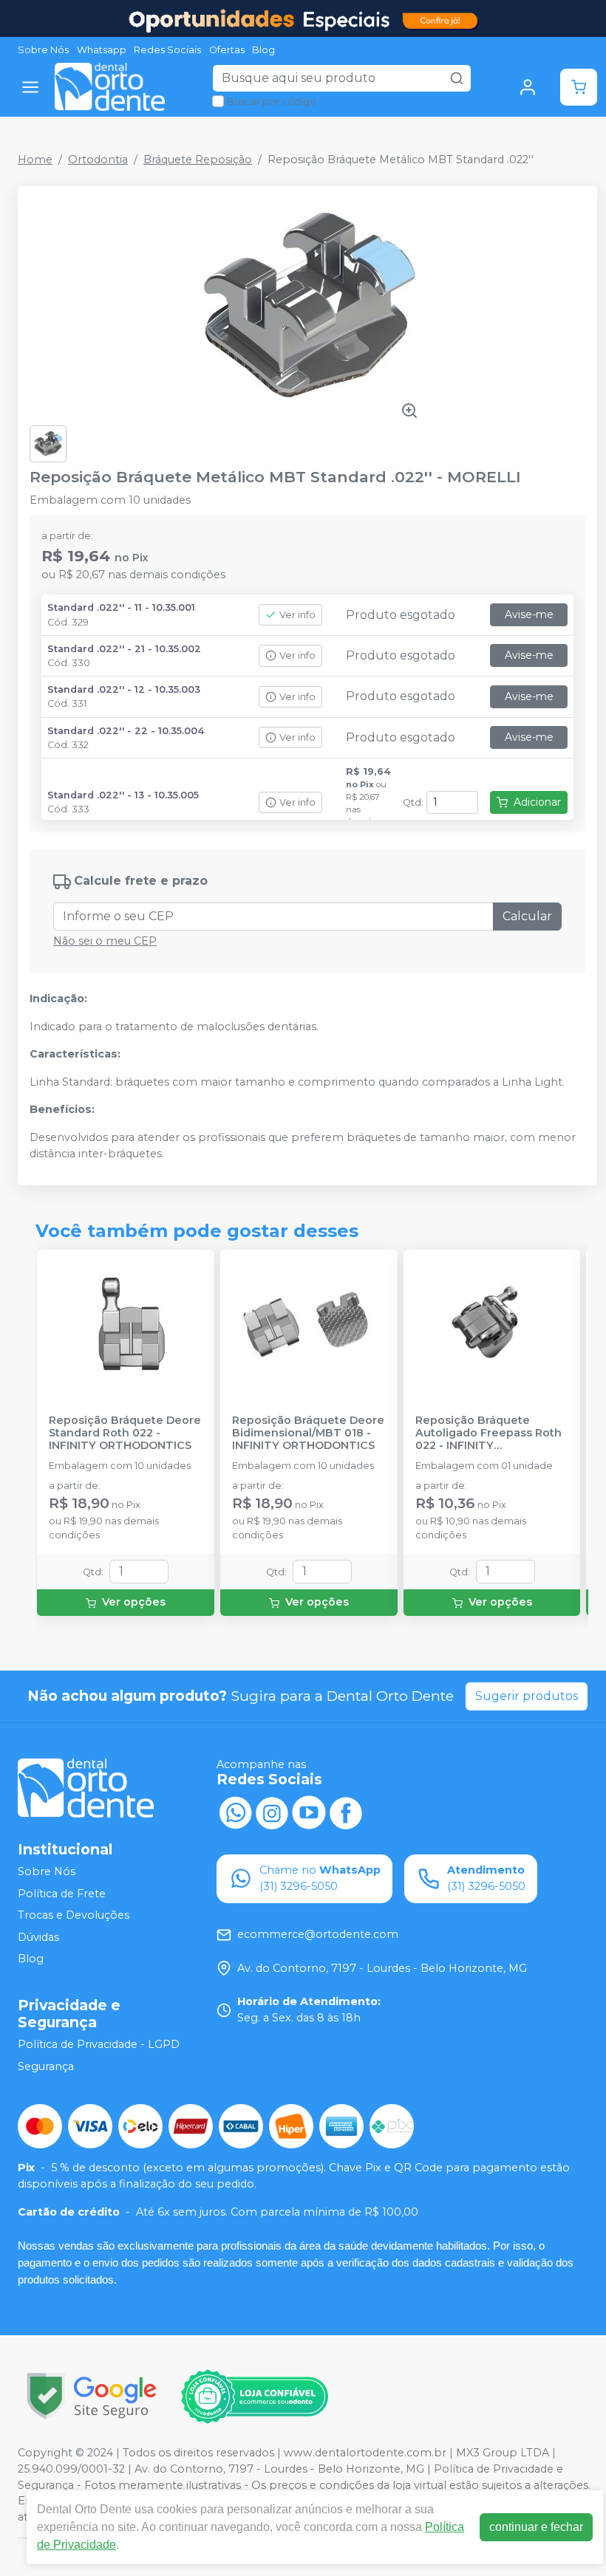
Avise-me (529, 614)
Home (35, 160)
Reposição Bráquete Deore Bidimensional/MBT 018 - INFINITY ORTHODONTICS (308, 1433)
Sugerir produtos (527, 1696)
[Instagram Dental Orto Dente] (272, 1812)
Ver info (297, 615)
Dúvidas (38, 1937)
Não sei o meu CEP (105, 941)
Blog (263, 50)
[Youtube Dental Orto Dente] (309, 1812)
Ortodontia (98, 160)
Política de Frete (62, 1894)
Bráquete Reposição (198, 160)
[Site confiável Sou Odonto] (254, 2397)
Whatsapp (102, 50)
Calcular (527, 916)
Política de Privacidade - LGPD (99, 2044)
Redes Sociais (167, 50)
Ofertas (227, 50)
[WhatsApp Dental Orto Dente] (235, 1812)
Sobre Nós (43, 50)
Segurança (46, 2066)
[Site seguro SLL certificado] (92, 2396)
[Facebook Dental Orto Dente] (346, 1812)
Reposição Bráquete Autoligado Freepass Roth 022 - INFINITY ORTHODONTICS (488, 1433)
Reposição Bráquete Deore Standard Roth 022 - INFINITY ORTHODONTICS (125, 1433)
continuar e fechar (536, 2527)
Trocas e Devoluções (74, 1915)
